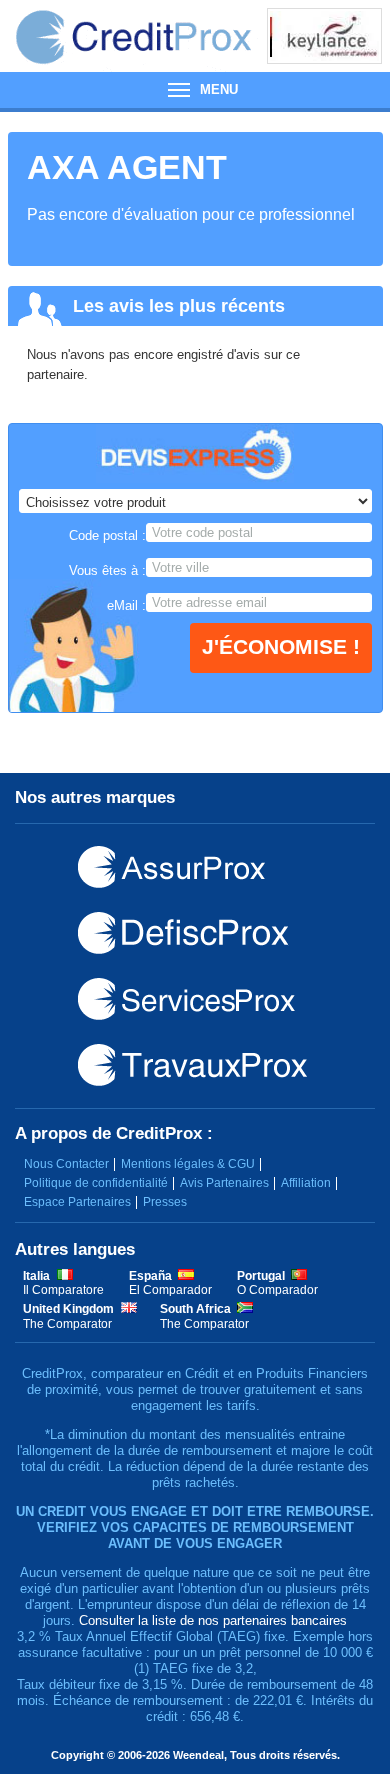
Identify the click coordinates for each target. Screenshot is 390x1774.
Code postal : (107, 535)
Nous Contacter (66, 1164)
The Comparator (67, 1324)
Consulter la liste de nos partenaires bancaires (213, 1620)
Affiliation (306, 1183)
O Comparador (277, 1290)
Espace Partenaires (77, 1202)
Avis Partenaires (224, 1183)
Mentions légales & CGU (188, 1164)
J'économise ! (281, 646)
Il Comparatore (63, 1290)
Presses (165, 1202)
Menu (195, 90)
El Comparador (170, 1290)
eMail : (126, 605)
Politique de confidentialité (96, 1183)
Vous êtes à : (107, 570)
